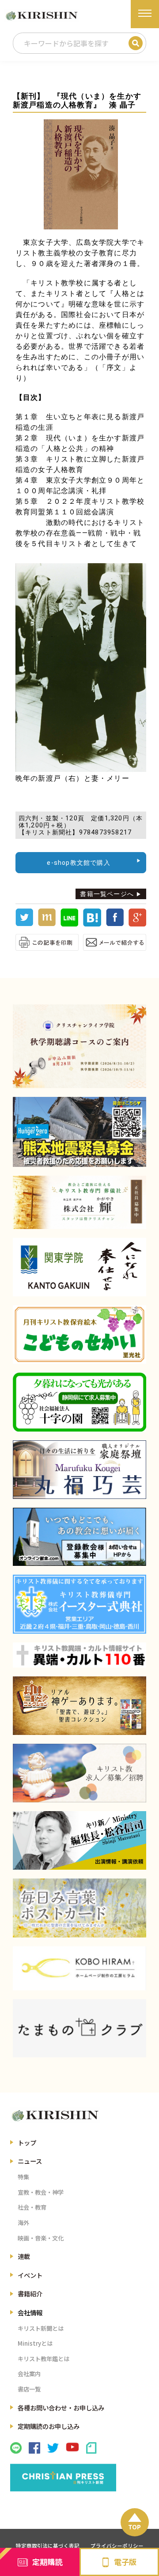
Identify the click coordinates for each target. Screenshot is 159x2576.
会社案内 (29, 2374)
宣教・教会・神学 (41, 2192)
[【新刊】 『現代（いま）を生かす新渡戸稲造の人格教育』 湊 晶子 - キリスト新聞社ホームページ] (92, 924)
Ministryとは (35, 2343)
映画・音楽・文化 (41, 2238)
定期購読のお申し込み (49, 2426)
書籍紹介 (30, 2294)
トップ (27, 2142)
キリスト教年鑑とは (44, 2359)
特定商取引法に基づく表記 (48, 2546)
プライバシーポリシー (117, 2546)
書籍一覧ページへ (107, 894)
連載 (24, 2256)
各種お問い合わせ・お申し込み (61, 2408)
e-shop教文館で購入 (78, 863)
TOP (134, 2527)
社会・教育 (32, 2207)
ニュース (30, 2161)
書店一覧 (29, 2389)
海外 (23, 2223)
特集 (23, 2177)
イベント (30, 2275)
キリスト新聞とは (41, 2328)
